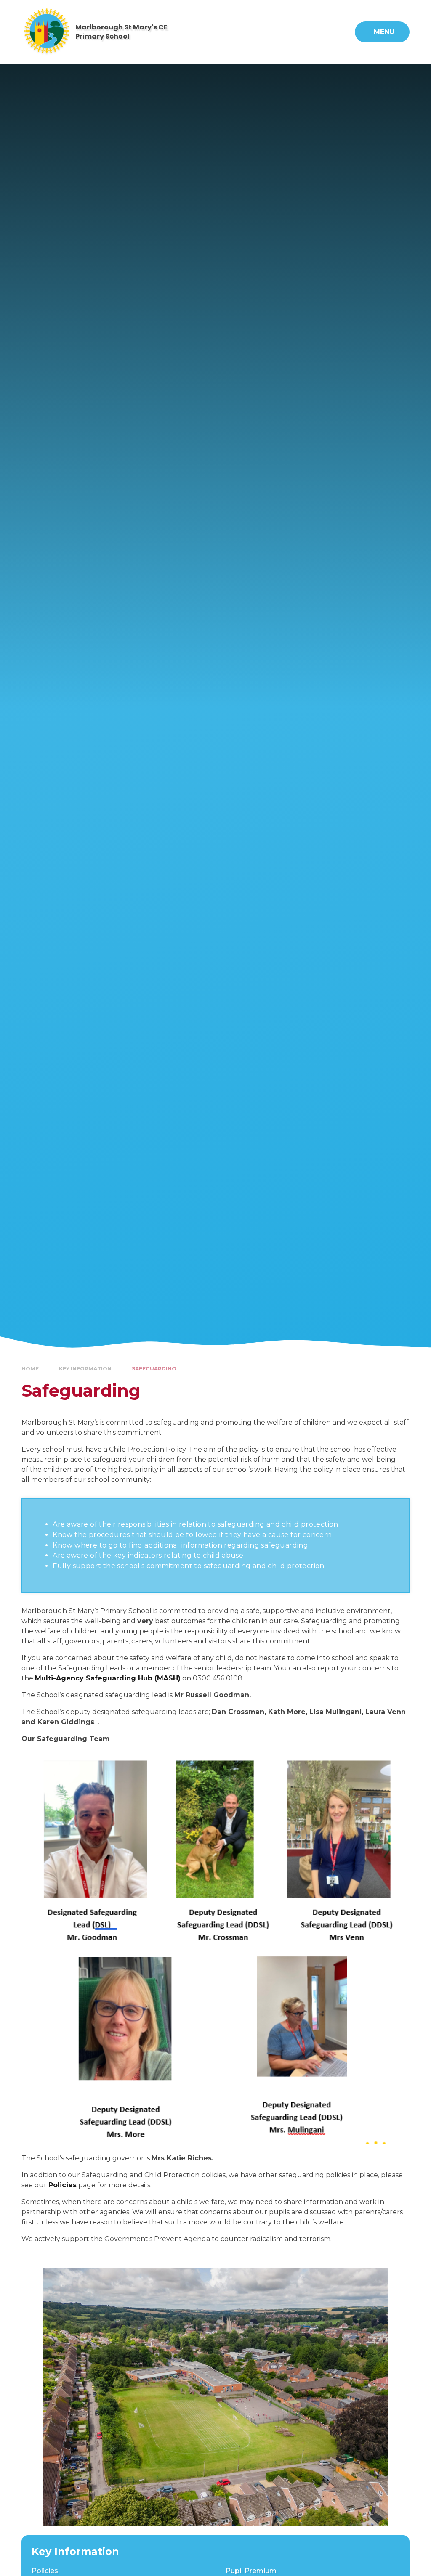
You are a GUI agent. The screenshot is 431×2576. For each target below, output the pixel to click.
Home (30, 1369)
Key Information (85, 1369)
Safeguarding (154, 1369)
